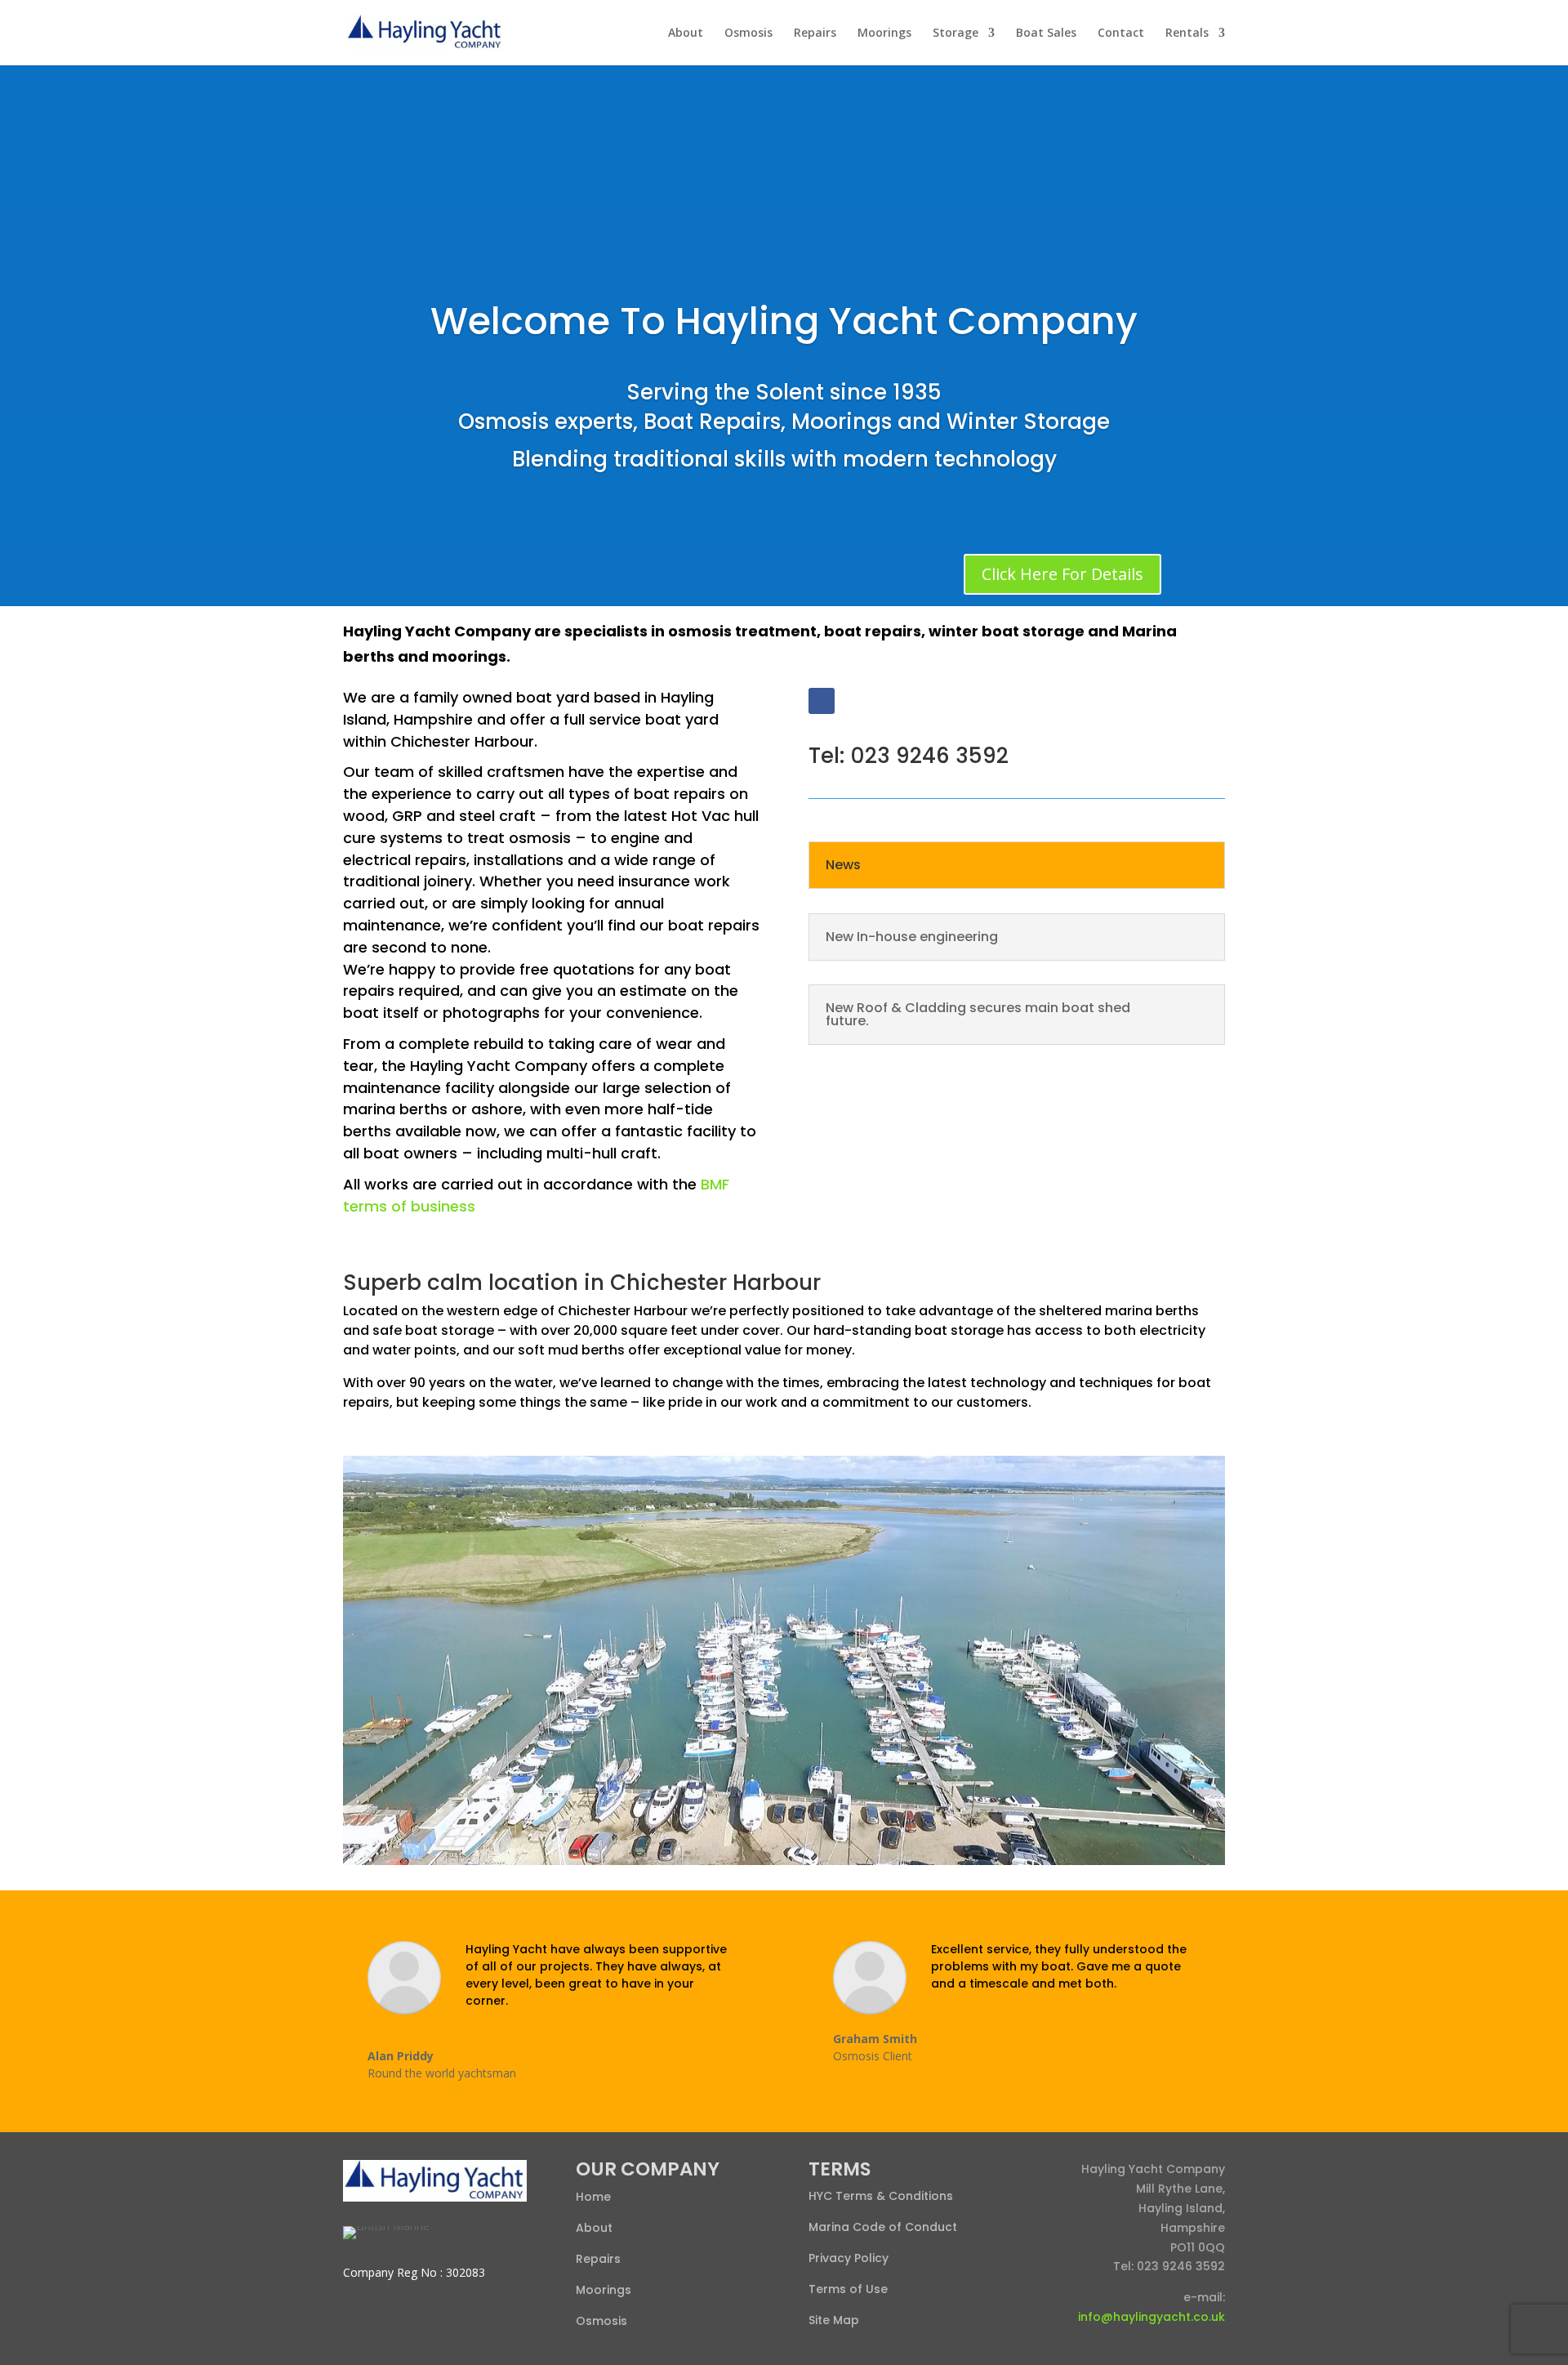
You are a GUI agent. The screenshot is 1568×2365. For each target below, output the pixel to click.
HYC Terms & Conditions (881, 2196)
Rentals (1187, 33)
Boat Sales (1046, 33)
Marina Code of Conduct (883, 2227)
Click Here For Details (1062, 574)
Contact (1121, 33)
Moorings (884, 33)
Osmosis (748, 33)
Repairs (815, 33)
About (686, 33)
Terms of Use (848, 2289)
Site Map (834, 2320)
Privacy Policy (849, 2258)
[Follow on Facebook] (822, 701)
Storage (955, 33)
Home (593, 2197)
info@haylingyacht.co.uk (1151, 2317)
